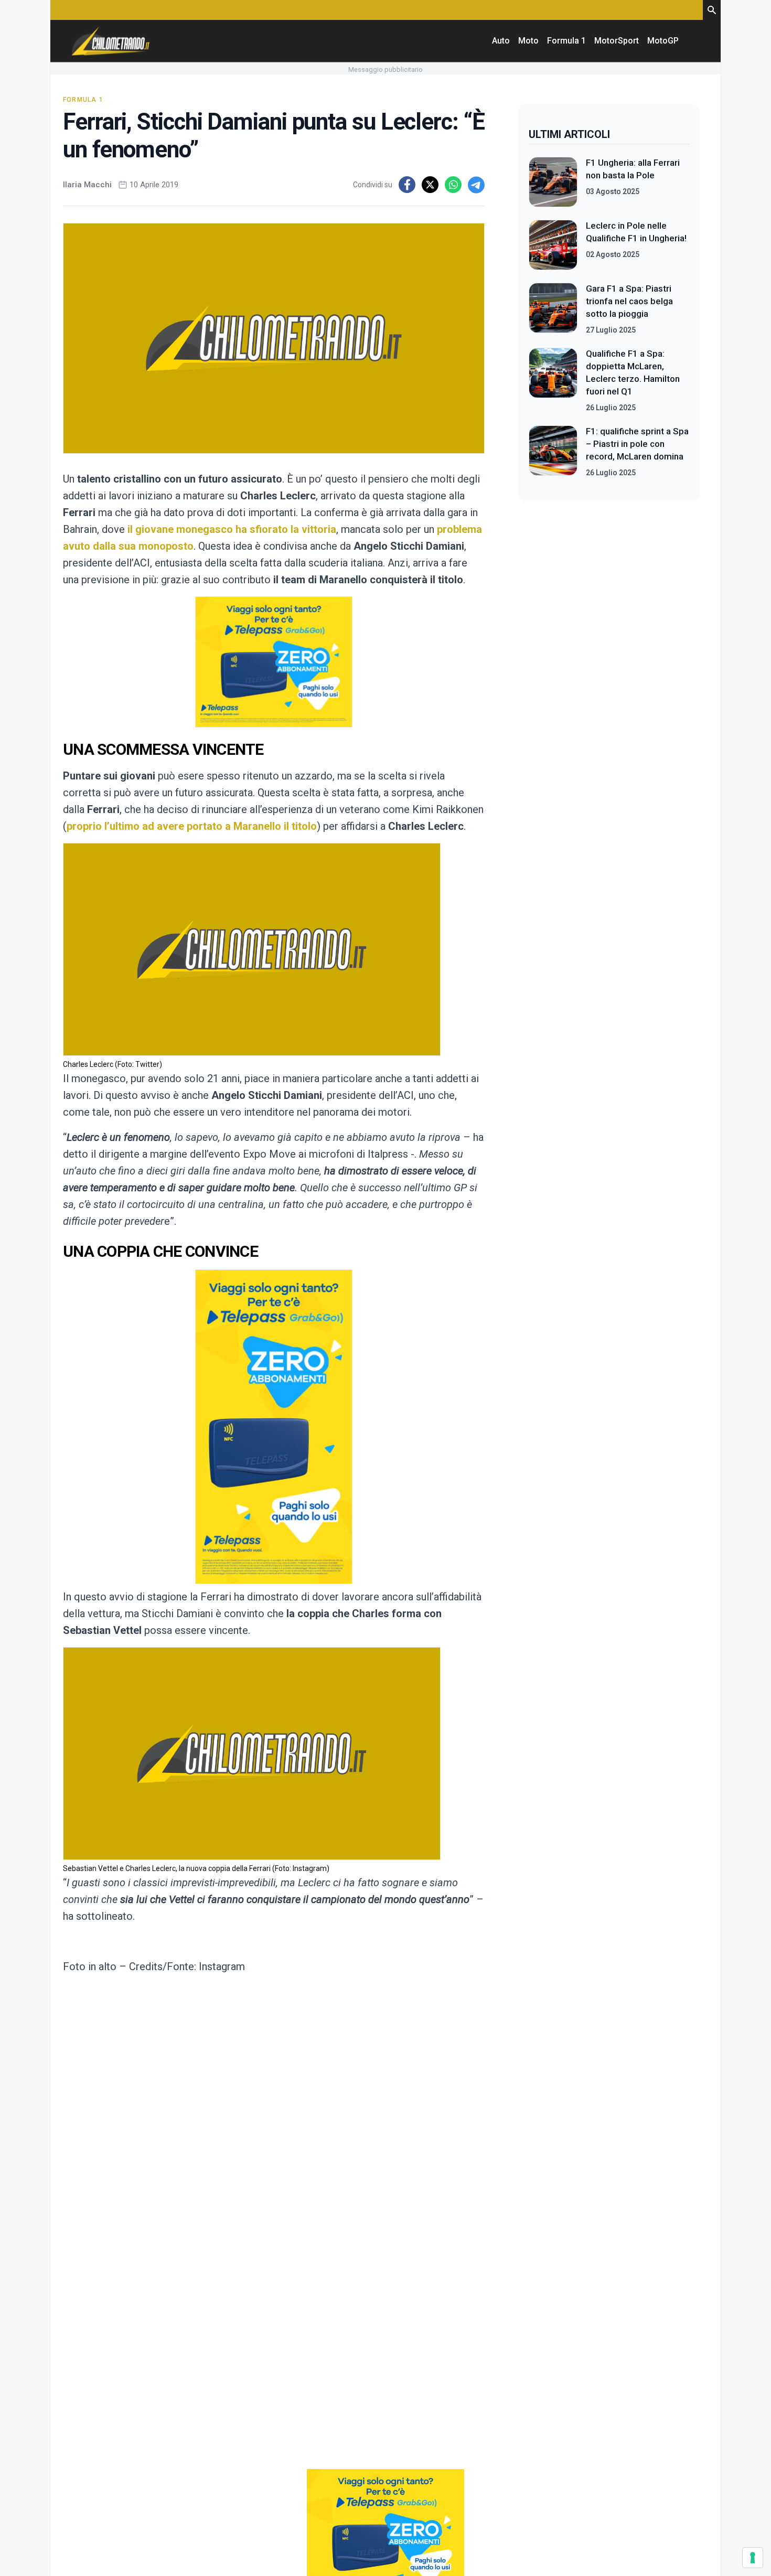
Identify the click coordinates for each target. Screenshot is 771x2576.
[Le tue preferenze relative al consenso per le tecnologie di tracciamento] (753, 2558)
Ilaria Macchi (87, 185)
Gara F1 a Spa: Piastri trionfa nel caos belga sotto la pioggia (629, 301)
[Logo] (111, 41)
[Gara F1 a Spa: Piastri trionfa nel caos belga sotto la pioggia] (553, 309)
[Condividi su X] (430, 185)
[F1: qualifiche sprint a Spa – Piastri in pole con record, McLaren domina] (553, 452)
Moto (528, 41)
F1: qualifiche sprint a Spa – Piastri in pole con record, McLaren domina (637, 444)
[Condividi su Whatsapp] (453, 185)
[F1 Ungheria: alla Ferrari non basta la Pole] (553, 182)
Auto (501, 41)
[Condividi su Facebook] (407, 185)
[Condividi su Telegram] (476, 185)
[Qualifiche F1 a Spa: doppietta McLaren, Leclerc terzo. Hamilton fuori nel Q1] (553, 380)
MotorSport (617, 41)
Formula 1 (566, 41)
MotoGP (663, 41)
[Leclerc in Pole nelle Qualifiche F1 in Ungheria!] (553, 245)
